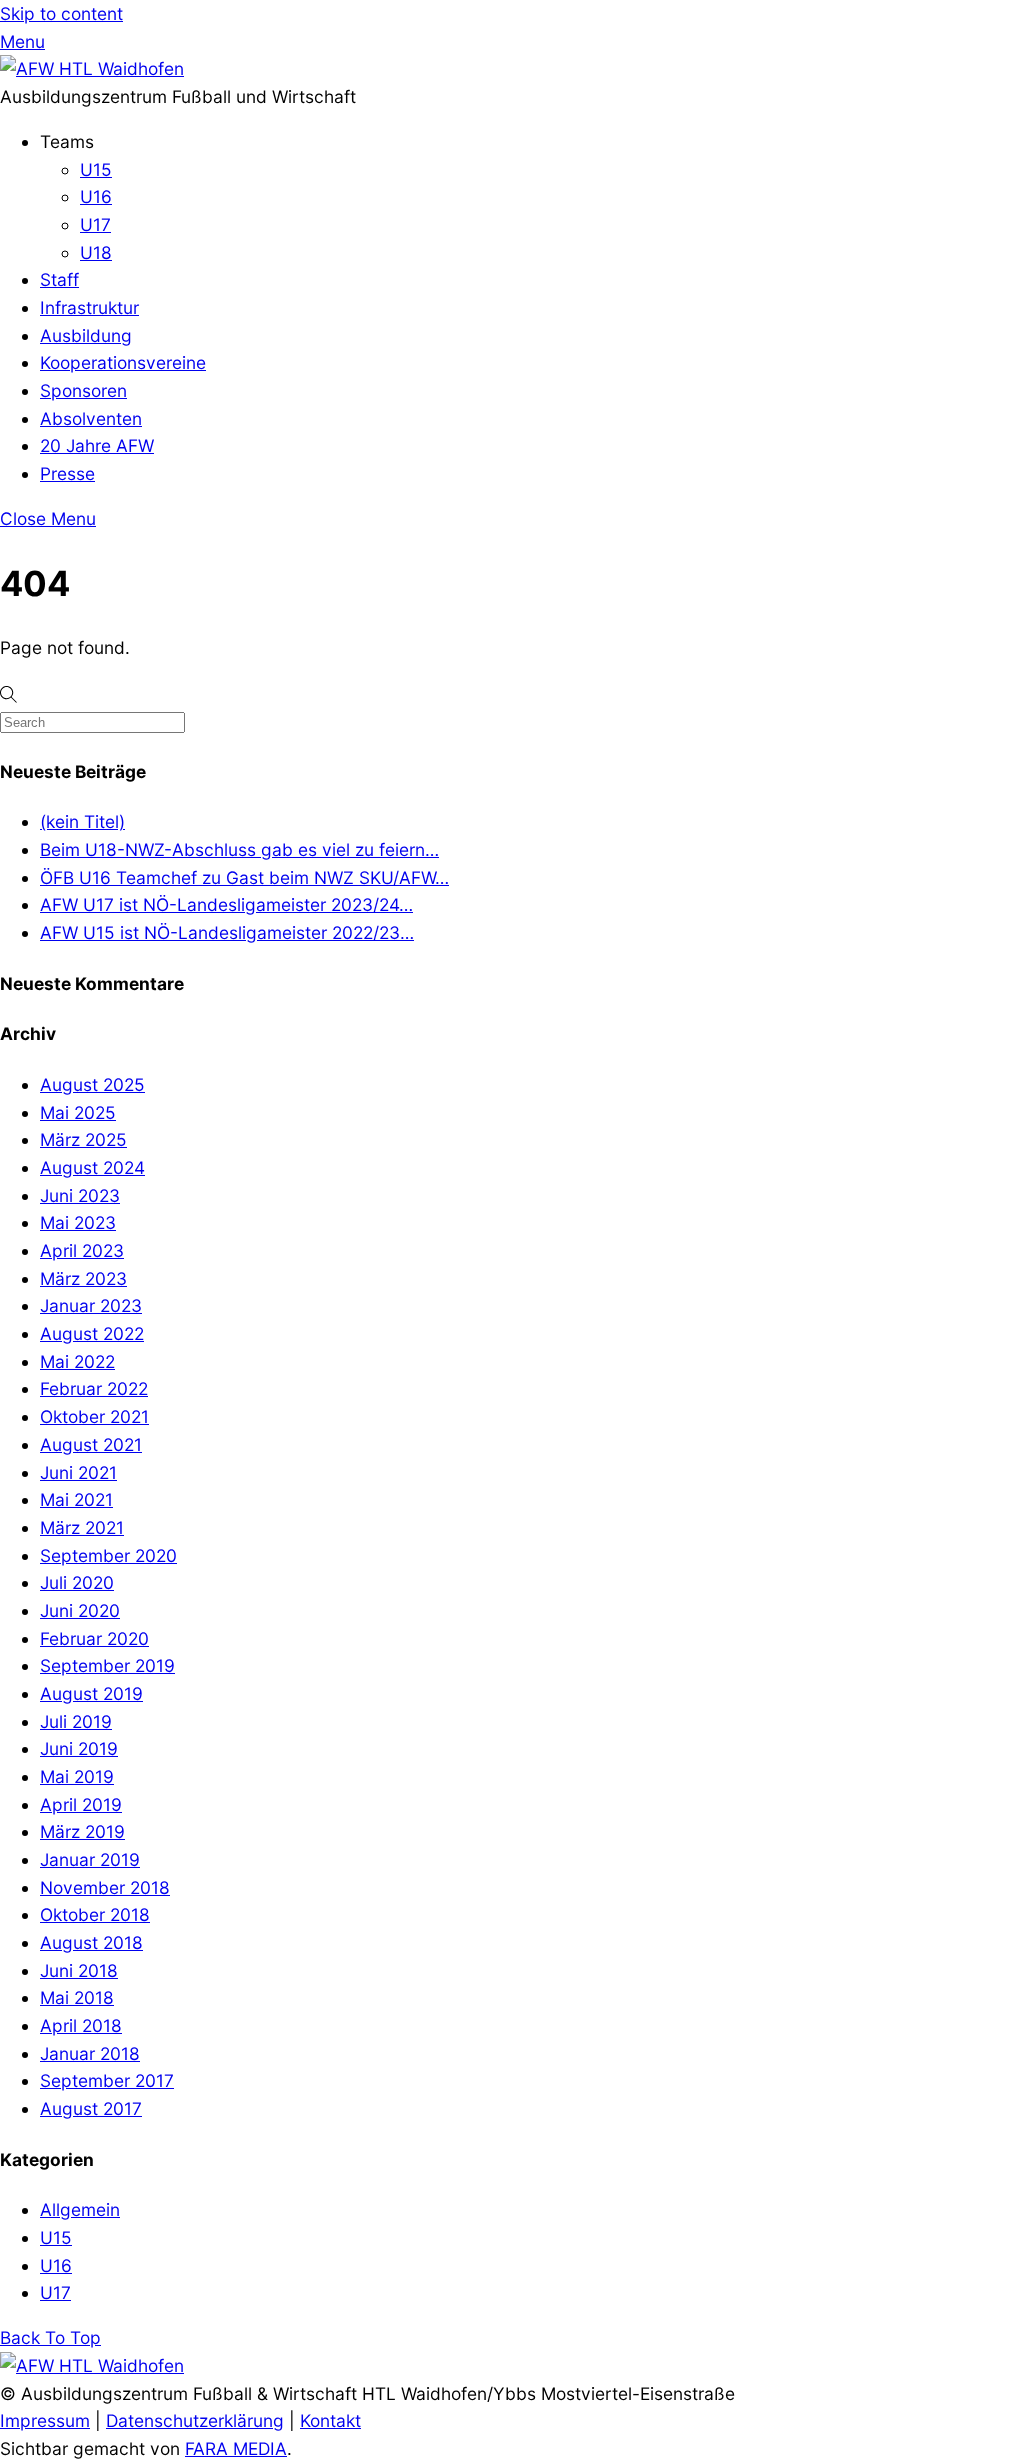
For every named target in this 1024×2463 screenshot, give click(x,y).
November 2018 (105, 1887)
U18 (96, 252)
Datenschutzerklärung (195, 2420)
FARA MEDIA (236, 2448)
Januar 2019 (90, 1859)
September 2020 (108, 1555)
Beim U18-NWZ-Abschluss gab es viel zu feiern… (239, 849)
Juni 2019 (79, 1748)
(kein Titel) (82, 821)
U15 (96, 169)
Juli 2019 (76, 1721)
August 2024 (92, 1167)
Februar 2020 (94, 1638)
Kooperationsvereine (123, 362)
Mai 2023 (78, 1222)
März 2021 (82, 1527)
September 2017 (107, 2080)
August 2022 (92, 1333)
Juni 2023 (80, 1195)
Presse (67, 473)
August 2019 (91, 1693)
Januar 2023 (91, 1305)
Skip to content (61, 13)
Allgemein (80, 2209)
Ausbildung (86, 335)
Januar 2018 (90, 2053)
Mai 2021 (76, 1499)
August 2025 (92, 1084)
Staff (59, 279)
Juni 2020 (80, 1610)
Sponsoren (83, 390)
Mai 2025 (78, 1112)
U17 (95, 224)
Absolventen (91, 418)
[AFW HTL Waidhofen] (92, 68)
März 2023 (83, 1278)
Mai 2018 (77, 1997)
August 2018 (91, 1942)
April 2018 (81, 2025)
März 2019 (82, 1831)
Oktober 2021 (94, 1416)
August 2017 (91, 2108)
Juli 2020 (77, 1582)
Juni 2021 (78, 1472)
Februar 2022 (94, 1388)
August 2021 (91, 1444)
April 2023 (82, 1250)
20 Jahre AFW (97, 445)
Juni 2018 (79, 1970)
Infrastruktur (89, 307)
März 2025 (83, 1139)
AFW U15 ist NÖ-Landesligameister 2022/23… (227, 932)
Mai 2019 (77, 1776)
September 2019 (107, 1665)
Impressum (45, 2420)
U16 (96, 196)
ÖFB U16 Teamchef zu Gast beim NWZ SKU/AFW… (244, 877)
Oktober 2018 (95, 1914)
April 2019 (81, 1804)
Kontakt (330, 2420)
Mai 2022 (77, 1361)
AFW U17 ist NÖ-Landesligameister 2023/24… (226, 904)
